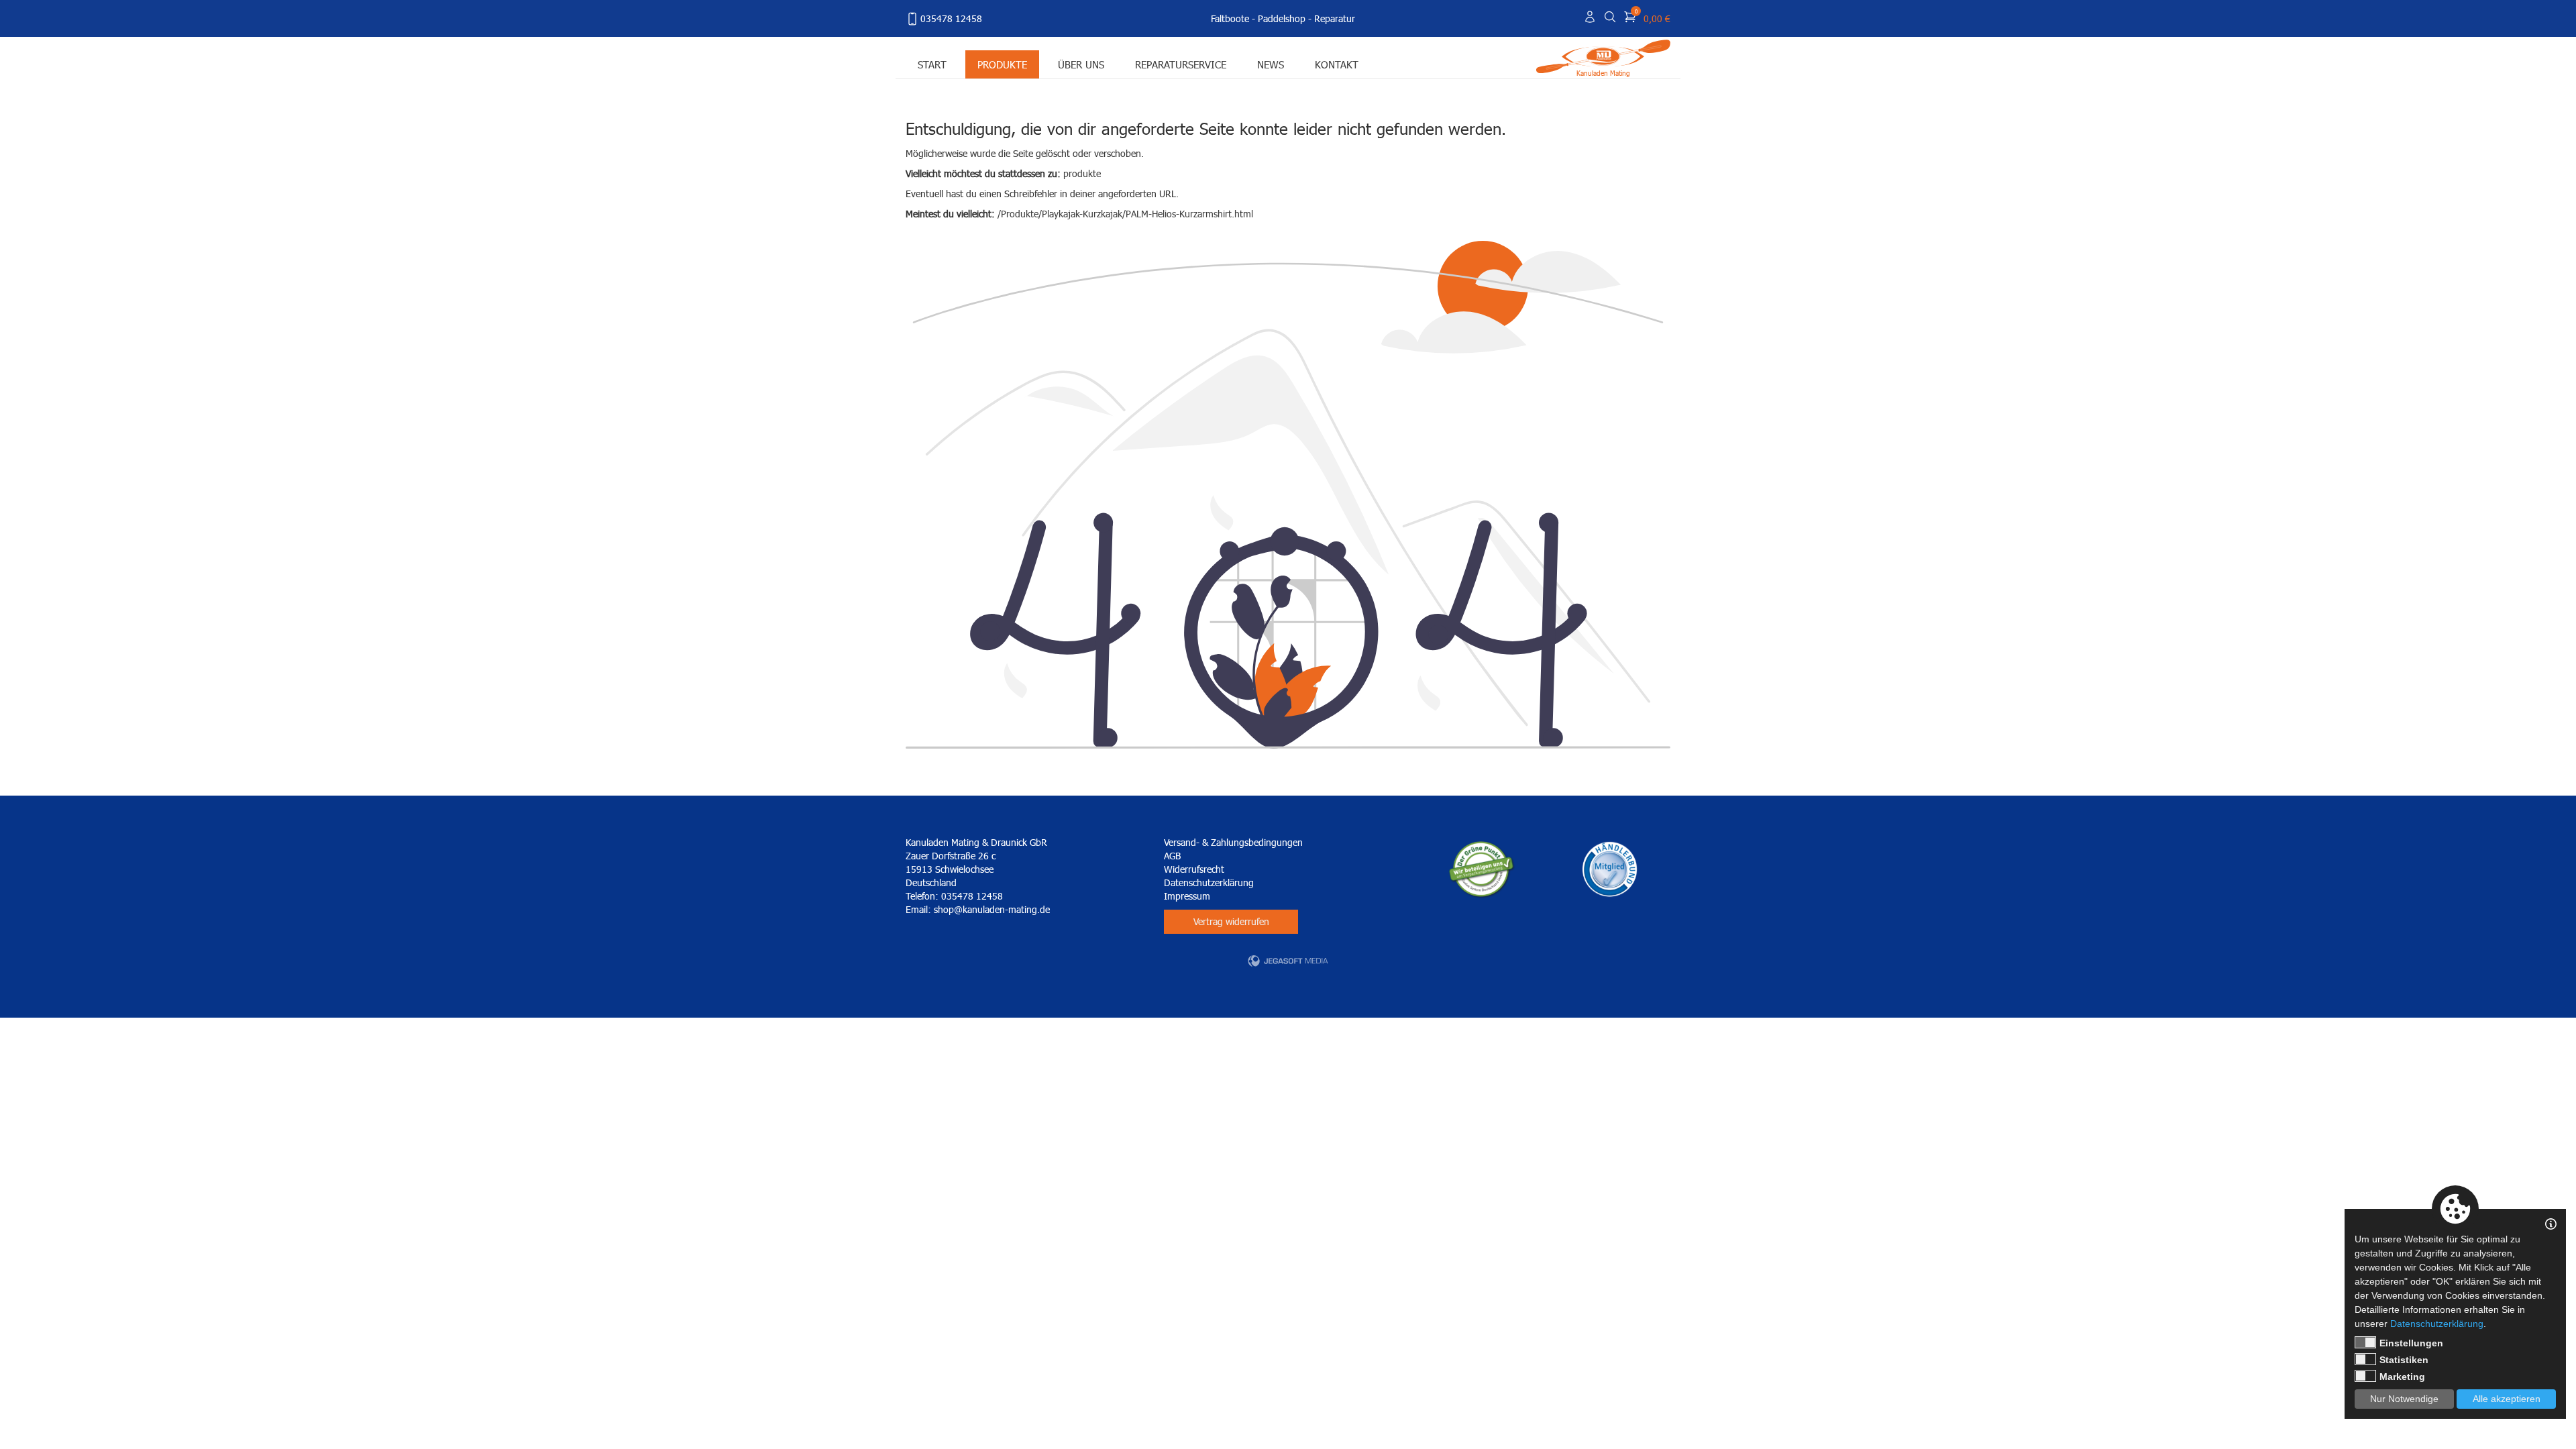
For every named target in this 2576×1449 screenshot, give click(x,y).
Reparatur (1335, 18)
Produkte (1002, 64)
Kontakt (1337, 64)
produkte (1082, 173)
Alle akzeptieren (2507, 1399)
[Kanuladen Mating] (1603, 55)
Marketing (2402, 1377)
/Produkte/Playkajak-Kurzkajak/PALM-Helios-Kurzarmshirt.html (1125, 214)
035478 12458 (951, 18)
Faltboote (1230, 18)
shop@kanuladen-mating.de (992, 909)
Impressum (1187, 896)
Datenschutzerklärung (1209, 882)
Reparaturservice (1181, 64)
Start (932, 64)
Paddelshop (1282, 18)
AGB (1172, 856)
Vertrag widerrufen (1231, 921)
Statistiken (2404, 1360)
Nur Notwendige (2404, 1399)
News (1271, 64)
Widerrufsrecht (1194, 869)
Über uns (1081, 64)
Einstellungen (2411, 1343)
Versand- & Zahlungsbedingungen (1233, 842)
